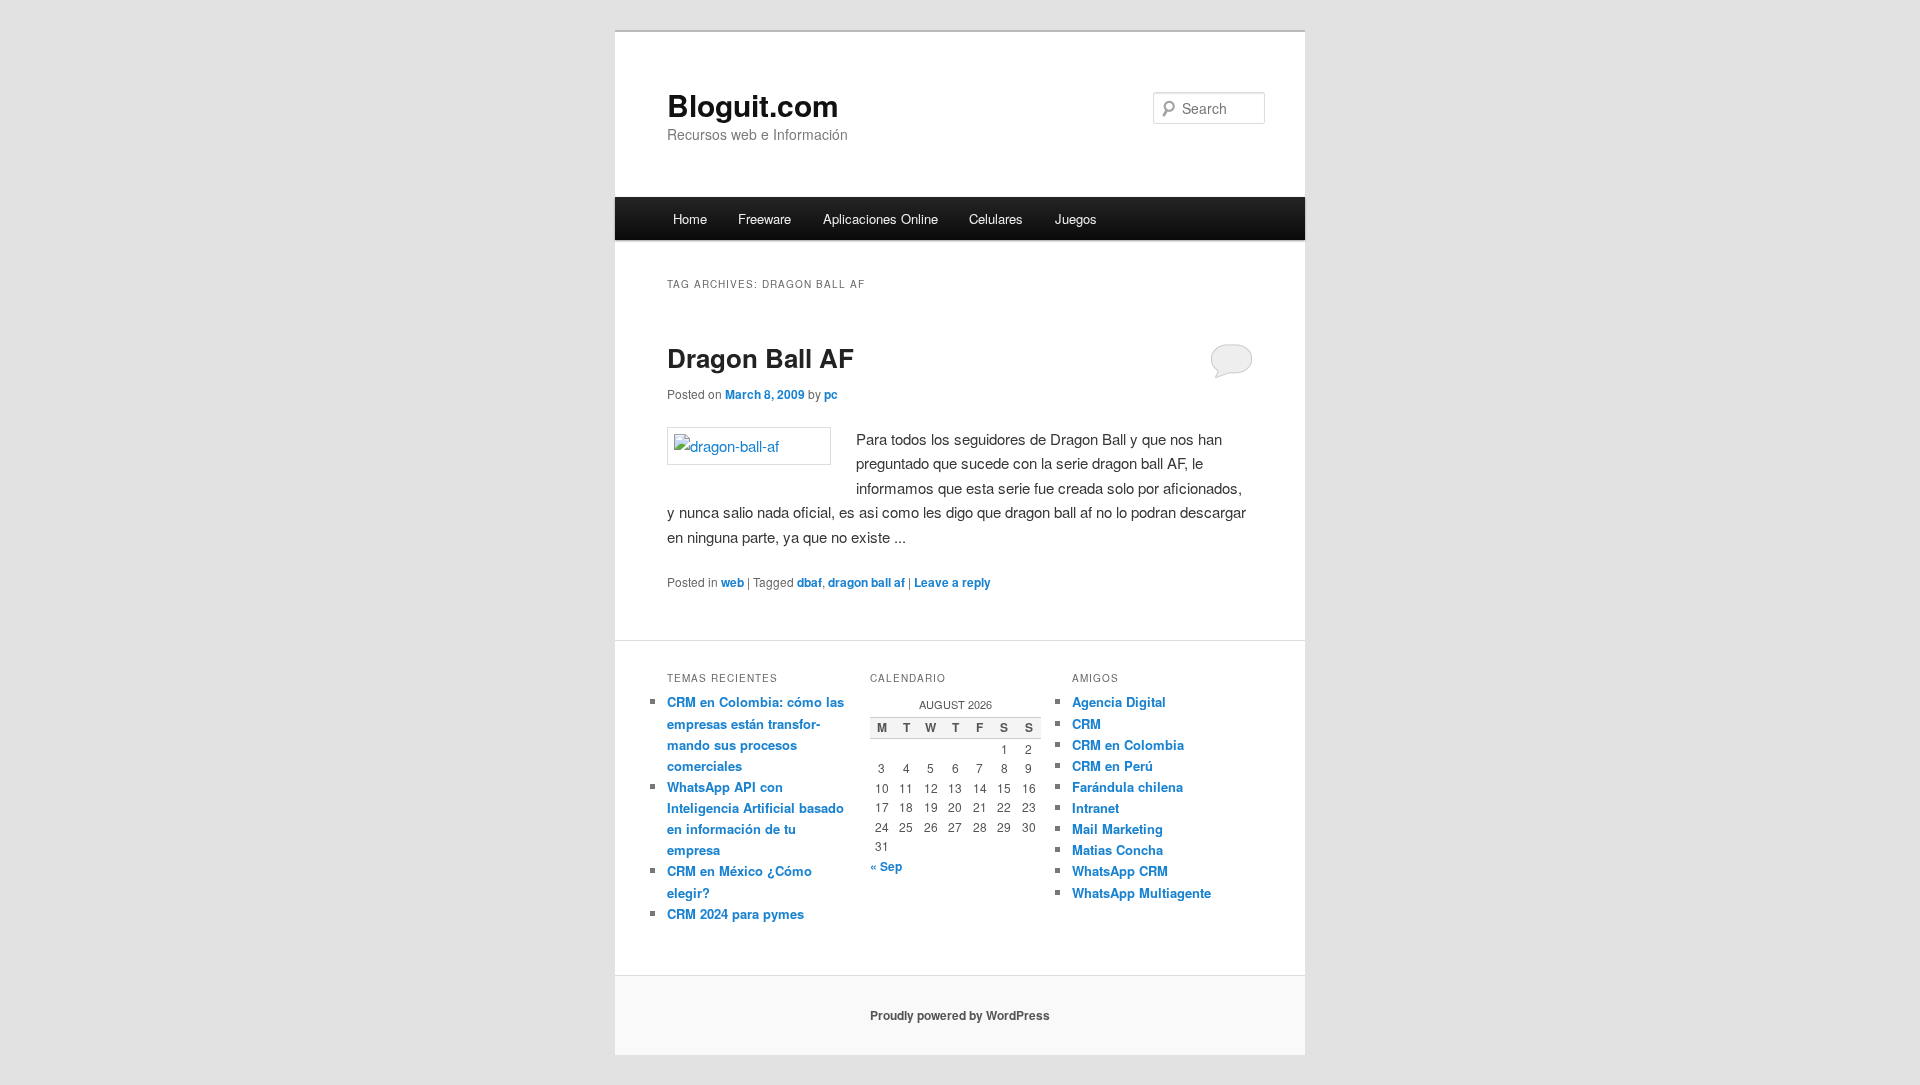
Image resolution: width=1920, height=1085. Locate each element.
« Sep (886, 866)
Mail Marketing (1117, 828)
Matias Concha (1117, 849)
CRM (1086, 723)
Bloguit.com (753, 104)
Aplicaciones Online (880, 218)
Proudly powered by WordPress (960, 1015)
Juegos (1076, 218)
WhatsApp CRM (1120, 870)
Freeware (764, 218)
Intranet (1095, 807)
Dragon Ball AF (760, 357)
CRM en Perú (1112, 765)
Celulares (996, 218)
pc (831, 394)
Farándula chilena (1127, 786)
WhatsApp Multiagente (1141, 892)
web (732, 582)
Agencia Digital (1119, 701)
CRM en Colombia (1128, 744)
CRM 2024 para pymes (735, 913)
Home (690, 218)
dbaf (809, 582)
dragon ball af (866, 582)
